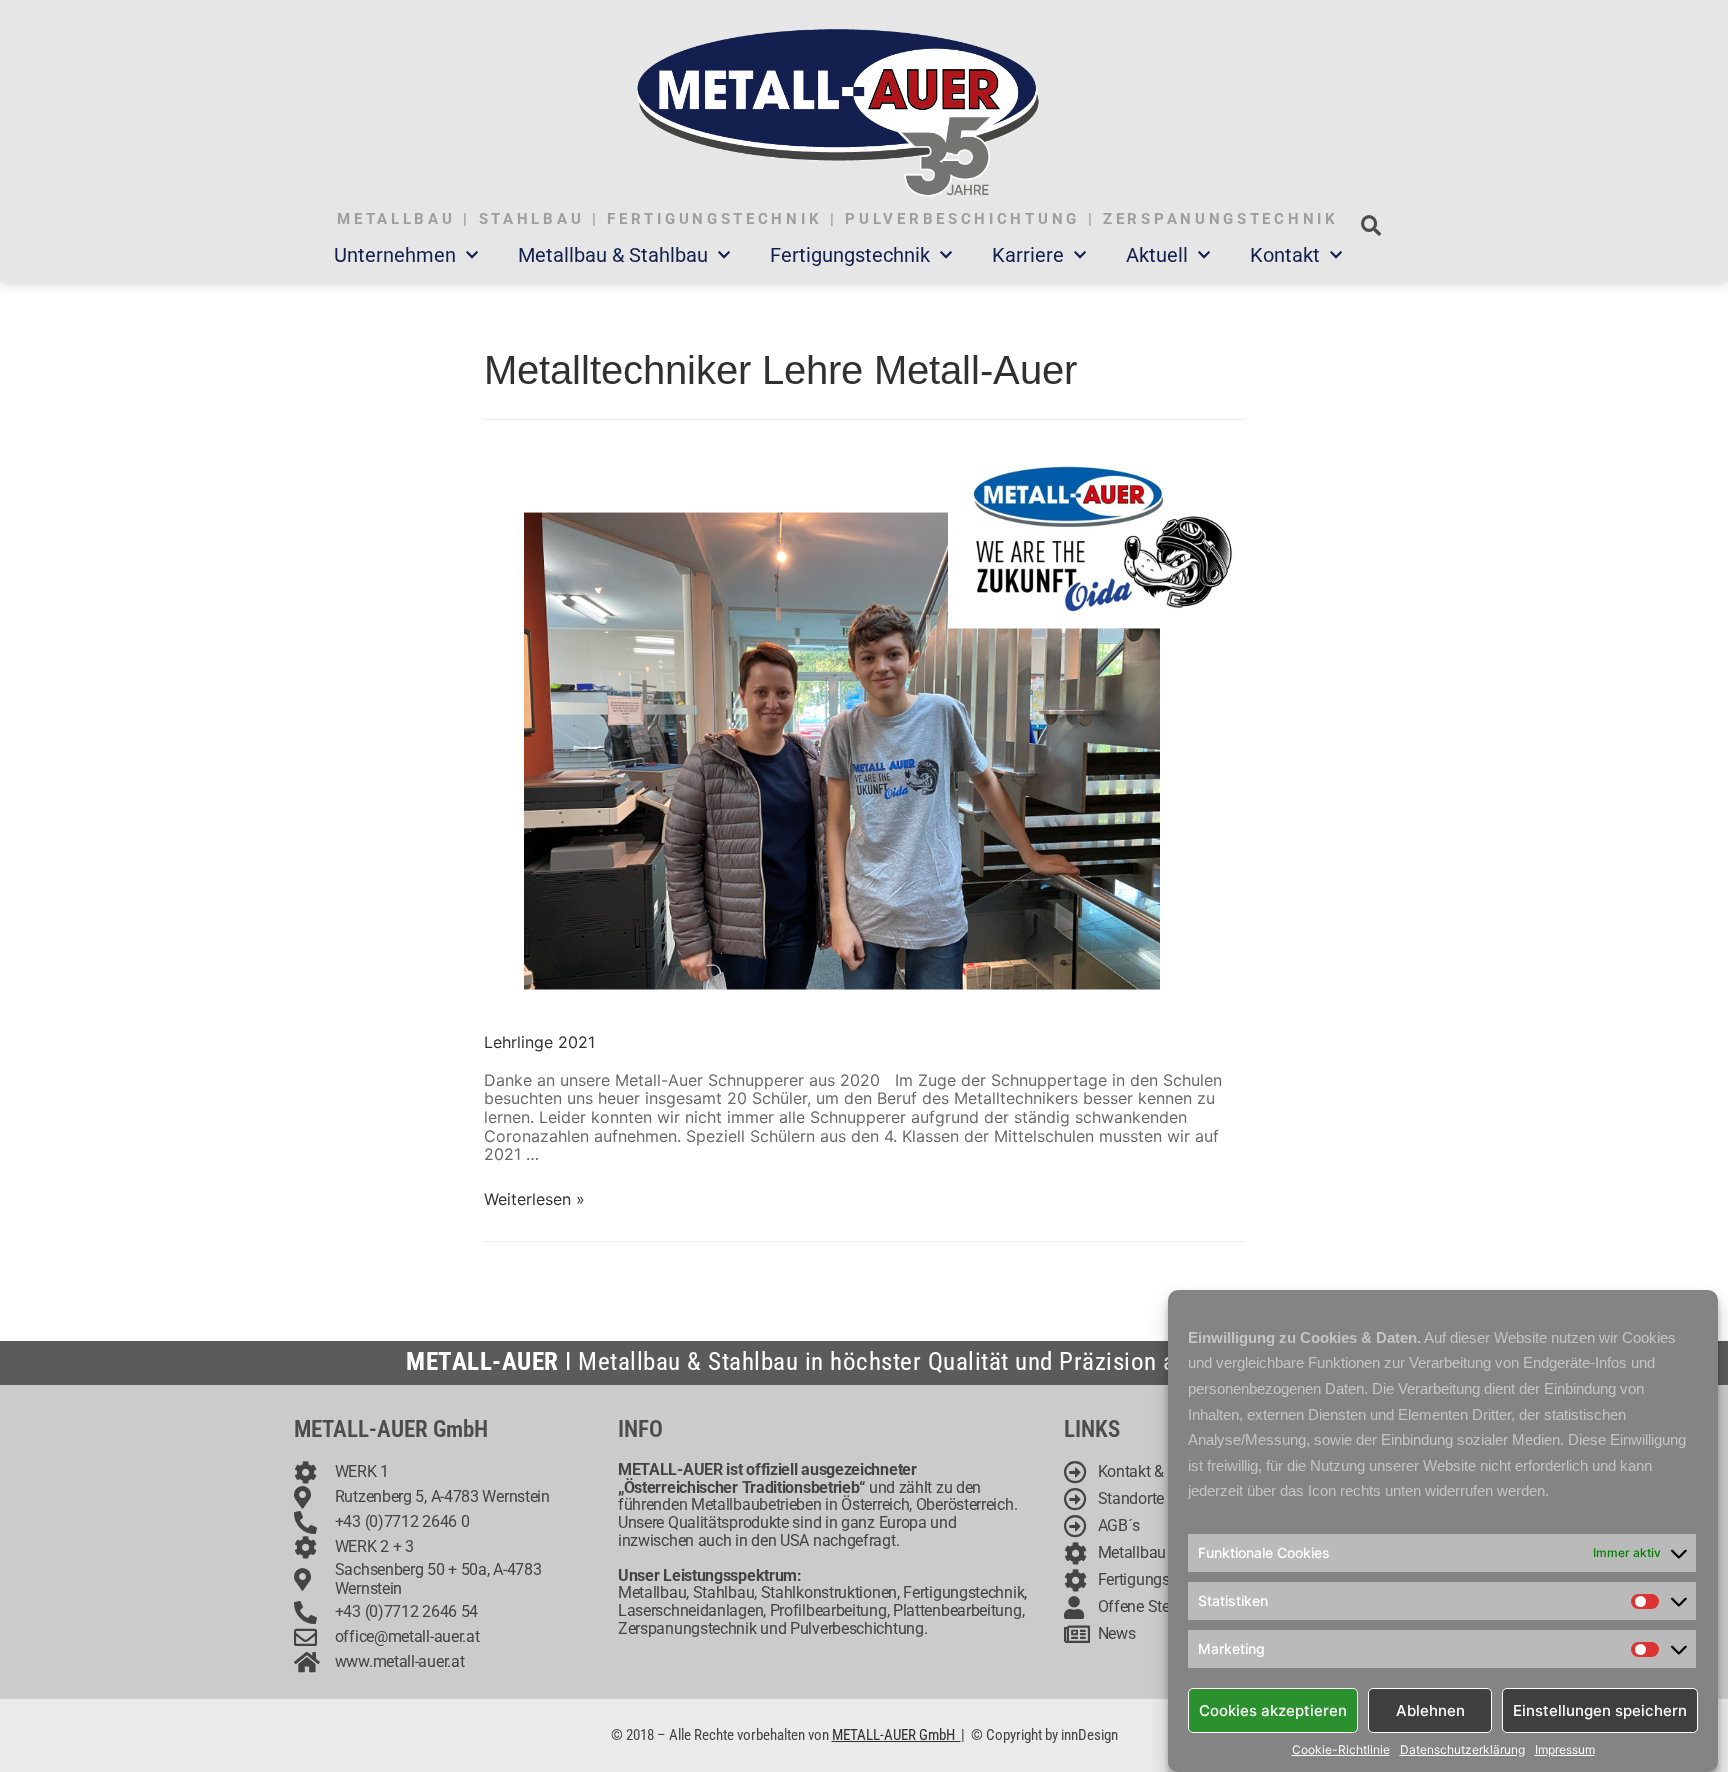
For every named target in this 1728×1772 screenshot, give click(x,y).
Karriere (1028, 255)
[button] (1370, 225)
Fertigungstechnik (850, 255)
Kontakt (1285, 255)
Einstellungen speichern (1600, 1709)
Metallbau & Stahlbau (613, 255)
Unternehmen (395, 255)
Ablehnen (1430, 1709)
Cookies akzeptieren (1273, 1709)
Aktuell (1157, 255)
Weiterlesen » (534, 1199)
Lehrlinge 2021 (539, 1042)
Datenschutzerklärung (1462, 1750)
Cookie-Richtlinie (1341, 1750)
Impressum (1565, 1750)
